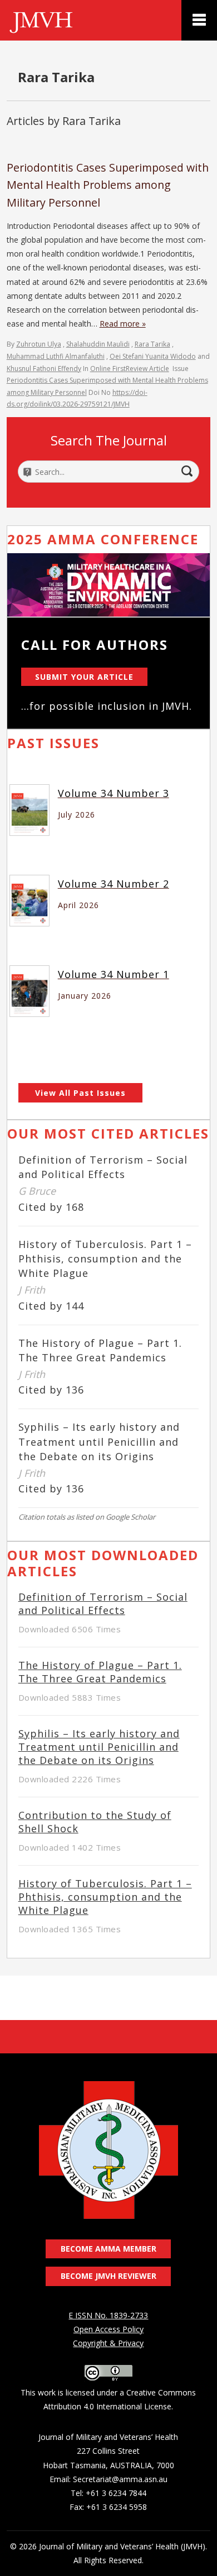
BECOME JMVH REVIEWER (108, 2276)
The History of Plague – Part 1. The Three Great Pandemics (100, 1672)
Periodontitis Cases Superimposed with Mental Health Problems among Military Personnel (108, 185)
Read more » (123, 324)
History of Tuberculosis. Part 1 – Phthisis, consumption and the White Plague (105, 1259)
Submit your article (84, 677)
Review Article (147, 369)
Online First (108, 369)
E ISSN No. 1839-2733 (108, 2315)
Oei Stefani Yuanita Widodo (153, 356)
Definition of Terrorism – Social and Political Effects (103, 1603)
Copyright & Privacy (108, 2343)
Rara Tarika (152, 344)
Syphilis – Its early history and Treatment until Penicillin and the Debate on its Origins (99, 1441)
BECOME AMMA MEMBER (108, 2249)
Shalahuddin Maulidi (98, 344)
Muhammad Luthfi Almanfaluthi (56, 356)
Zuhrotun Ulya (39, 344)
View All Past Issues (80, 1093)
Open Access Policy (108, 2329)
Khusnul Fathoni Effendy (44, 369)
